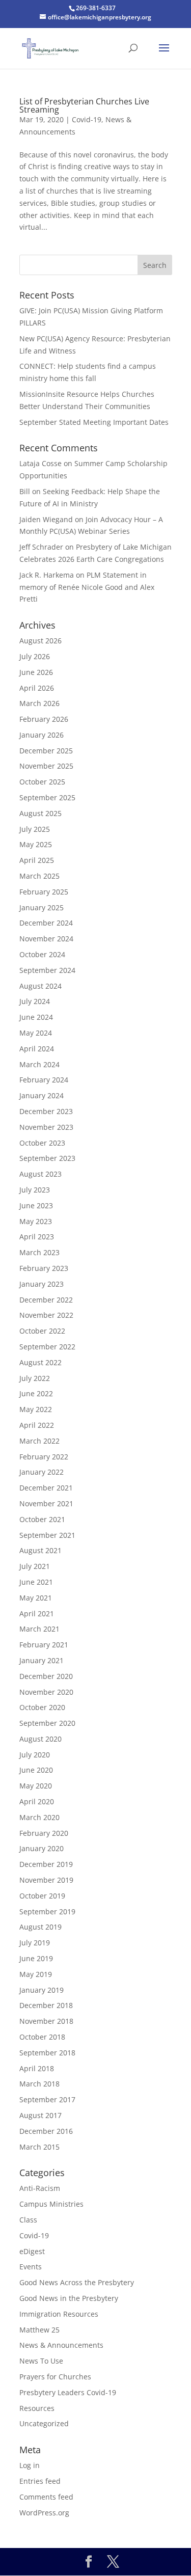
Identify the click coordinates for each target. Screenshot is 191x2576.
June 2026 (36, 672)
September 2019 (47, 1911)
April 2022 (37, 1425)
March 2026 (39, 703)
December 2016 (46, 2131)
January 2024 (42, 1095)
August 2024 (40, 986)
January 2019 (42, 1990)
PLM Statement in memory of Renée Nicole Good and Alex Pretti (87, 587)
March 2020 (39, 1817)
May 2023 (36, 1221)
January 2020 (42, 1848)
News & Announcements (61, 2345)
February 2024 (44, 1080)
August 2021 (40, 1550)
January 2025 (42, 907)
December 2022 (46, 1300)
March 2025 (39, 876)
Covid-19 (87, 119)
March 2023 (39, 1252)
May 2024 (36, 1033)
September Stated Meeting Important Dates (94, 422)
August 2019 (40, 1927)
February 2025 (44, 892)
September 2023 (47, 1158)
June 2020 (36, 1770)
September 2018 (47, 2053)
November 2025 (46, 766)
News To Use (41, 2361)
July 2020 (35, 1755)
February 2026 (44, 719)
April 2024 (37, 1049)
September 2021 (47, 1535)
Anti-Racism (40, 2188)
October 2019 (42, 1896)
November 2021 (46, 1503)
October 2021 (42, 1519)
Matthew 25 (39, 2330)
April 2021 (37, 1614)
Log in (30, 2465)
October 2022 (42, 1331)
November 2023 (46, 1127)
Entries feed (40, 2481)
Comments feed (46, 2497)
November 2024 (46, 939)
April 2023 (37, 1237)
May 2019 (36, 1974)
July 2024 (35, 1001)
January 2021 (42, 1660)
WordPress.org (44, 2513)
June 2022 (36, 1393)
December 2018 (46, 2005)
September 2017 (47, 2099)
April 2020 (37, 1801)
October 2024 (42, 954)
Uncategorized (44, 2423)
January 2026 (42, 735)
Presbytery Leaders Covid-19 (68, 2392)
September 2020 (47, 1723)
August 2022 (40, 1362)
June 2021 (36, 1582)
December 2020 (46, 1676)
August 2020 (40, 1739)
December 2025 (46, 751)
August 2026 (40, 641)
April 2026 (37, 688)
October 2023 (42, 1143)
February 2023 (44, 1268)
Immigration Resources (59, 2314)
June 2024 (36, 1017)
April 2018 (37, 2068)
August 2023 (40, 1174)
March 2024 (39, 1064)
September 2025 (47, 797)
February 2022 (44, 1457)
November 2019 (46, 1880)
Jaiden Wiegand (46, 519)
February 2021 (44, 1645)
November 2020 (46, 1692)
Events (31, 2267)
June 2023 (36, 1205)
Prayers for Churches (55, 2377)
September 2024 (47, 970)
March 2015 (39, 2147)
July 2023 (35, 1190)
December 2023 (46, 1111)
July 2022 (35, 1378)
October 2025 (42, 782)
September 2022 (47, 1347)
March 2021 (39, 1629)
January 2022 (42, 1472)
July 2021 (35, 1566)
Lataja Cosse (40, 463)
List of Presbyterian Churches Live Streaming (84, 105)
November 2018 (46, 2021)
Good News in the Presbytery (69, 2298)
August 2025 (40, 813)
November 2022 (46, 1315)
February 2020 (44, 1833)
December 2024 (46, 923)
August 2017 (40, 2115)
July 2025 (35, 829)
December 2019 (46, 1864)
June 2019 (36, 1958)
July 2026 (35, 656)
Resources (37, 2408)
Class (28, 2220)
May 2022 (36, 1409)
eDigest (32, 2251)
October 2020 (42, 1707)
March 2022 (39, 1441)
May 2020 (36, 1786)
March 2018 (39, 2084)
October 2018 (42, 2037)
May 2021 (36, 1598)
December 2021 (46, 1488)
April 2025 (37, 860)
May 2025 (36, 844)
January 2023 (42, 1284)
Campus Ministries (51, 2204)
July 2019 (35, 1943)
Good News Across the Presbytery (77, 2282)
